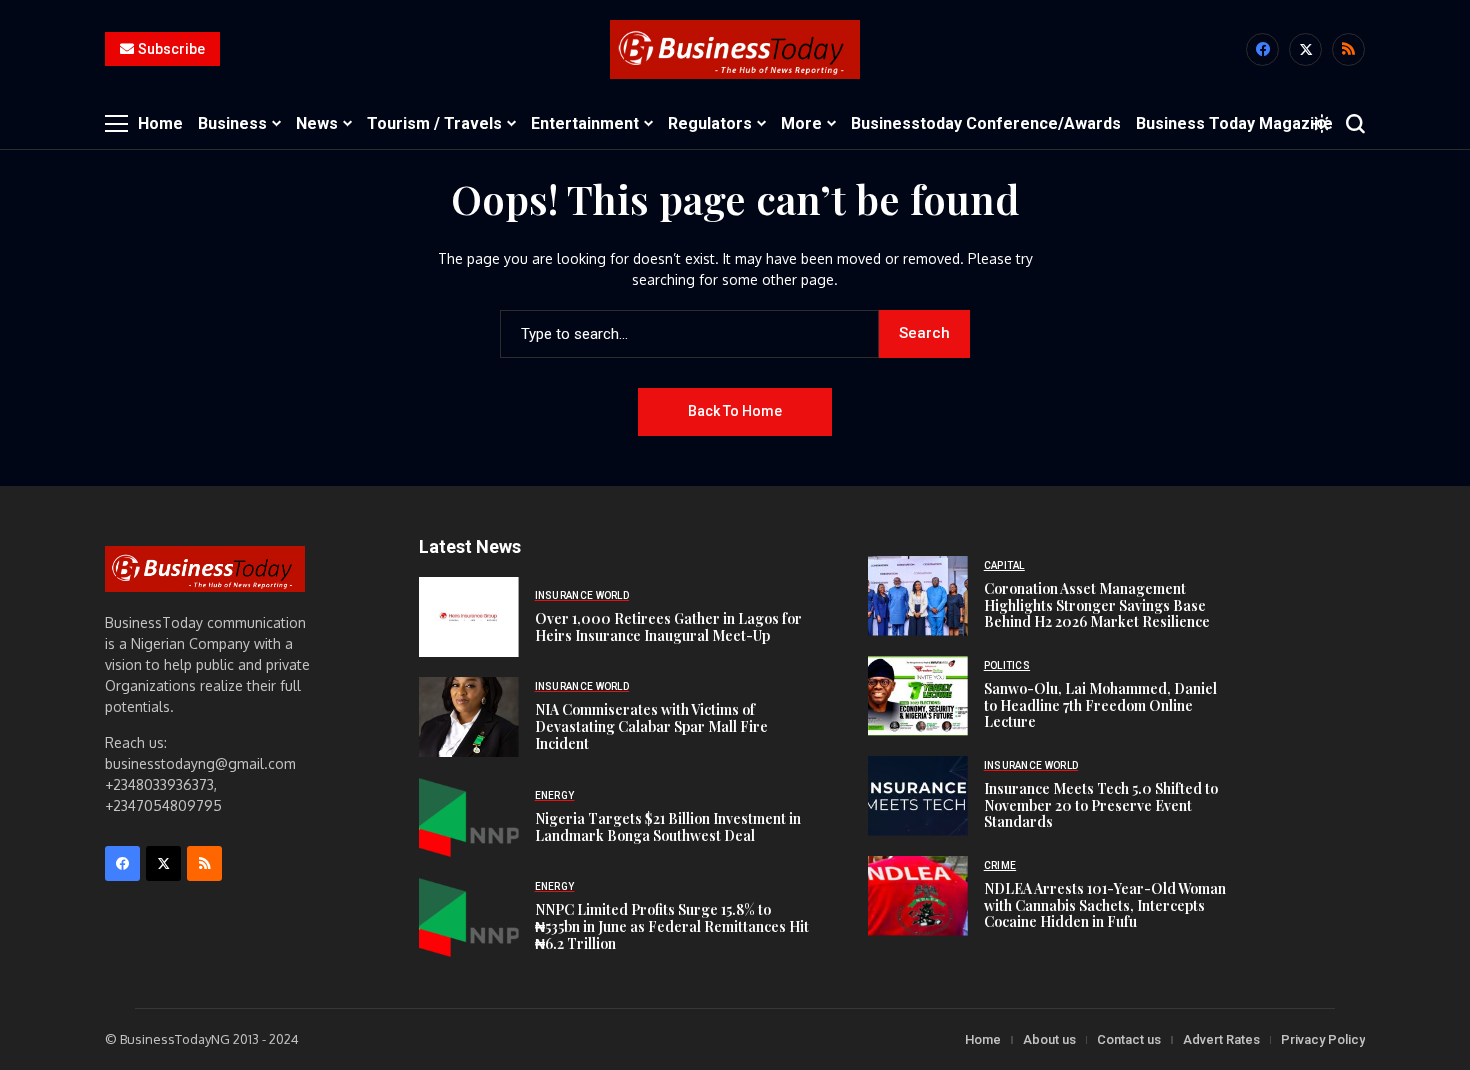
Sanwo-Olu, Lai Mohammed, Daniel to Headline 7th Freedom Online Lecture (1100, 705)
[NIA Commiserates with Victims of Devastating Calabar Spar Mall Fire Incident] (469, 717)
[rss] (1348, 49)
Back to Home (735, 411)
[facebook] (1262, 49)
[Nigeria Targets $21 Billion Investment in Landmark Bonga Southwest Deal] (469, 817)
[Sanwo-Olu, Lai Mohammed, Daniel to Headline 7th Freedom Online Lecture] (918, 696)
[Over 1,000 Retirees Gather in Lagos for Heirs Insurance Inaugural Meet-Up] (469, 617)
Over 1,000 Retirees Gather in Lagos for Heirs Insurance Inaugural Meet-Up (668, 627)
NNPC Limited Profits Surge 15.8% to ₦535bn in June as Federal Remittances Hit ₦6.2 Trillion (672, 926)
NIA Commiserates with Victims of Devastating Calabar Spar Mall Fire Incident (651, 726)
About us (1049, 1039)
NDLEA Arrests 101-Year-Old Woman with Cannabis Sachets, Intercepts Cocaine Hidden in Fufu (1105, 905)
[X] (1305, 49)
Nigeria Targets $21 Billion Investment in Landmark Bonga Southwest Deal (668, 827)
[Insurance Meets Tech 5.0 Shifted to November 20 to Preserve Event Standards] (918, 796)
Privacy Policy (1323, 1039)
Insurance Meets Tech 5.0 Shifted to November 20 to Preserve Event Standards (1101, 805)
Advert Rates (1221, 1039)
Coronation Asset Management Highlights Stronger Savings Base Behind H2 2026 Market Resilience (1097, 605)
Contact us (1129, 1039)
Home (983, 1039)
